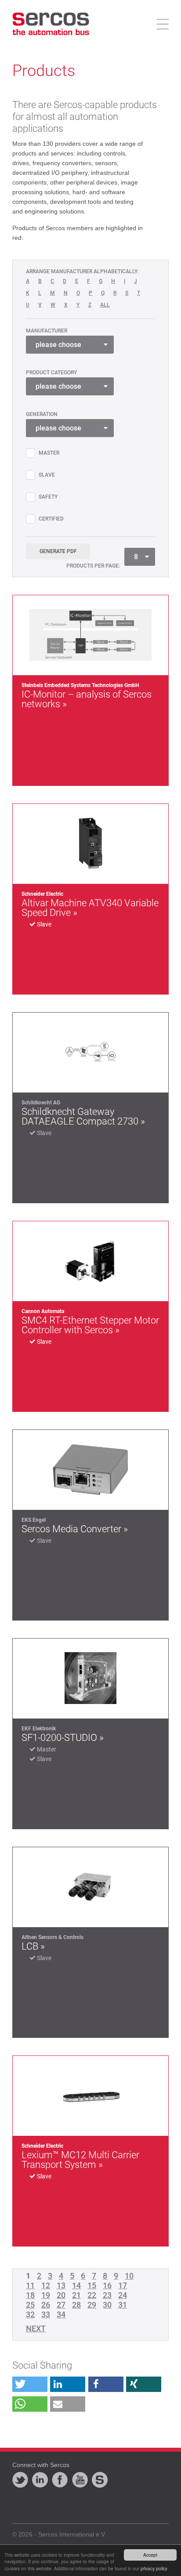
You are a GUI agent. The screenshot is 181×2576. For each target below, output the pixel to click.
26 (46, 2305)
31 (123, 2305)
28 (76, 2305)
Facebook (60, 2480)
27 (61, 2305)
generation (42, 414)
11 (30, 2286)
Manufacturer (47, 331)
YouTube (80, 2480)
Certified (51, 519)
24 (123, 2295)
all (105, 305)
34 (61, 2315)
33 (46, 2315)
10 (129, 2276)
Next (36, 2329)
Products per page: (93, 566)
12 (46, 2286)
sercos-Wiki (100, 2480)
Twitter (20, 2480)
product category (51, 373)
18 (30, 2295)
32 (30, 2315)
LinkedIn (40, 2480)
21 (76, 2295)
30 (107, 2305)
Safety (48, 497)
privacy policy (154, 2568)
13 (61, 2286)
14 (76, 2286)
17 (123, 2286)
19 (46, 2295)
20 (61, 2295)
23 (107, 2295)
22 (92, 2295)
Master (49, 453)
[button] (30, 2384)
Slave (47, 475)
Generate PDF (58, 551)
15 (92, 2286)
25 (30, 2305)
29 (92, 2305)
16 (107, 2286)
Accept (150, 2555)
